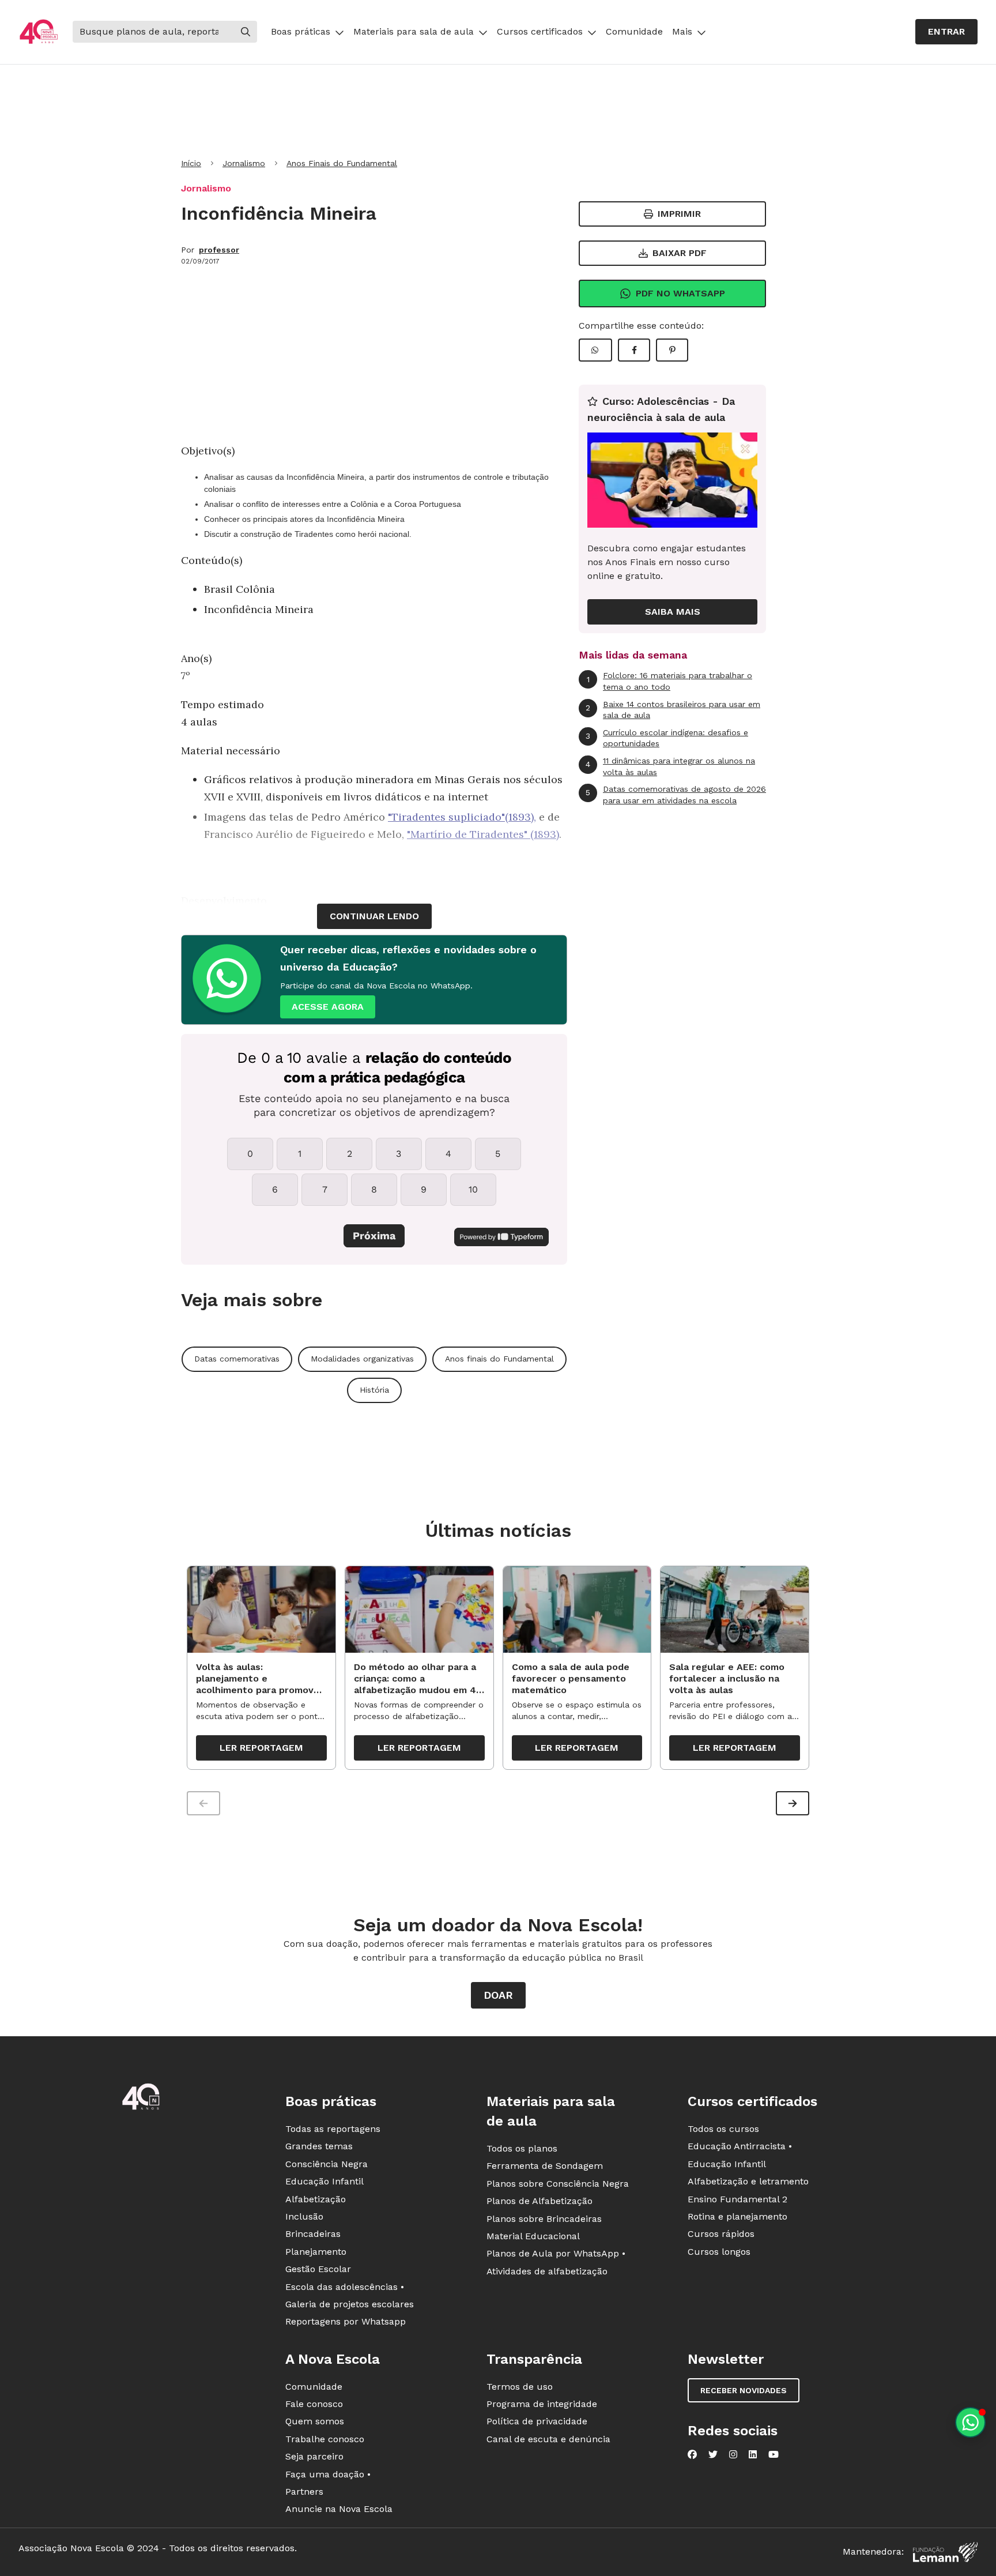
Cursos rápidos (721, 2234)
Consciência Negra (327, 2164)
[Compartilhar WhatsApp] (595, 350)
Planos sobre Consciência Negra (558, 2184)
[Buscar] (246, 32)
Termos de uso (520, 2387)
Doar (498, 1995)
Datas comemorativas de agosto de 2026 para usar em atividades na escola (676, 795)
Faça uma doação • (328, 2474)
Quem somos (315, 2421)
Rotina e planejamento (737, 2216)
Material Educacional (533, 2236)
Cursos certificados (540, 31)
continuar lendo (374, 916)
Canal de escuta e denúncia (548, 2439)
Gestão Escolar (318, 2269)
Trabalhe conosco (325, 2439)
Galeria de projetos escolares (350, 2304)
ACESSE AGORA (328, 1007)
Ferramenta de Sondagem (545, 2166)
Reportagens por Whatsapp (346, 2321)
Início (191, 163)
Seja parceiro (314, 2456)
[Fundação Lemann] (945, 2552)
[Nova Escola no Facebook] (692, 2454)
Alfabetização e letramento (748, 2181)
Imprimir (679, 214)
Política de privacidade (537, 2421)
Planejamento (316, 2252)
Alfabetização (316, 2199)
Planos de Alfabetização (539, 2201)
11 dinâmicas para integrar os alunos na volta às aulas (670, 766)
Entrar (946, 31)
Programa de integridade (542, 2404)
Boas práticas (301, 31)
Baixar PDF (680, 253)
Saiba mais (673, 612)
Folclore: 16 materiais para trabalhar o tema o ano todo (670, 681)
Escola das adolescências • (345, 2287)
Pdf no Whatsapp (680, 293)
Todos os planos (522, 2148)
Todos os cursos (723, 2129)
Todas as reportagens (333, 2129)
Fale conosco (314, 2404)
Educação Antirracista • (740, 2146)
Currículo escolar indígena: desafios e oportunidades (667, 738)
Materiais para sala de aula (414, 31)
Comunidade (634, 31)
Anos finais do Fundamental (499, 1359)
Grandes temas (319, 2146)
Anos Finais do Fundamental (342, 163)
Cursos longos (719, 2252)
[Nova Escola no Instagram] (733, 2454)
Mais (682, 31)
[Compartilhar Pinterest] (672, 350)
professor (219, 250)
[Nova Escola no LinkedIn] (753, 2454)
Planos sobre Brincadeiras (544, 2219)
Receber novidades (744, 2390)
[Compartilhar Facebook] (634, 350)
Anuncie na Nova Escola (339, 2509)
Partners (304, 2492)
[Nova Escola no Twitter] (713, 2454)
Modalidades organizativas (362, 1359)
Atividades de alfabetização (547, 2271)
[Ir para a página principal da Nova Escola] (39, 32)
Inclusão (304, 2216)
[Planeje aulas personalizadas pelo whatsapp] (970, 2422)
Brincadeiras (313, 2234)
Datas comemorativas (237, 1359)
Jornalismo (244, 163)
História (374, 1390)
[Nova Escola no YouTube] (774, 2454)
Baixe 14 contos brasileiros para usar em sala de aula (673, 710)
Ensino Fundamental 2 (737, 2199)
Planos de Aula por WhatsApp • (556, 2253)
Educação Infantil (325, 2181)
